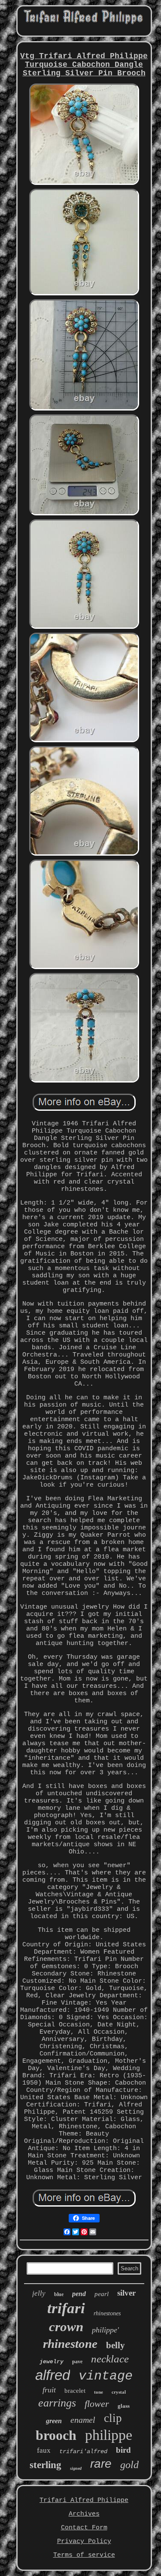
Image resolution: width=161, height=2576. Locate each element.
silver (126, 2293)
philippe (109, 2435)
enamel (83, 2420)
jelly (39, 2293)
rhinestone (70, 2344)
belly (115, 2345)
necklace (110, 2359)
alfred (53, 2375)
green (54, 2421)
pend (79, 2294)
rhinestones (107, 2313)
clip (113, 2418)
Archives (84, 2514)
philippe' (105, 2330)
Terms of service (84, 2555)
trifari (66, 2308)
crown (66, 2327)
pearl (102, 2294)
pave (77, 2362)
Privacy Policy (84, 2542)
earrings (57, 2403)
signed (76, 2468)
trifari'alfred (83, 2451)
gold (129, 2465)
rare (101, 2464)
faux (44, 2450)
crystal (119, 2392)
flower (97, 2404)
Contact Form (84, 2528)
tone (99, 2392)
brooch (56, 2435)
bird (123, 2450)
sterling (46, 2465)
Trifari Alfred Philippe (84, 2500)
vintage (106, 2376)
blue (59, 2294)
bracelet (75, 2391)
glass (124, 2406)
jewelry (52, 2362)
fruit (49, 2390)
